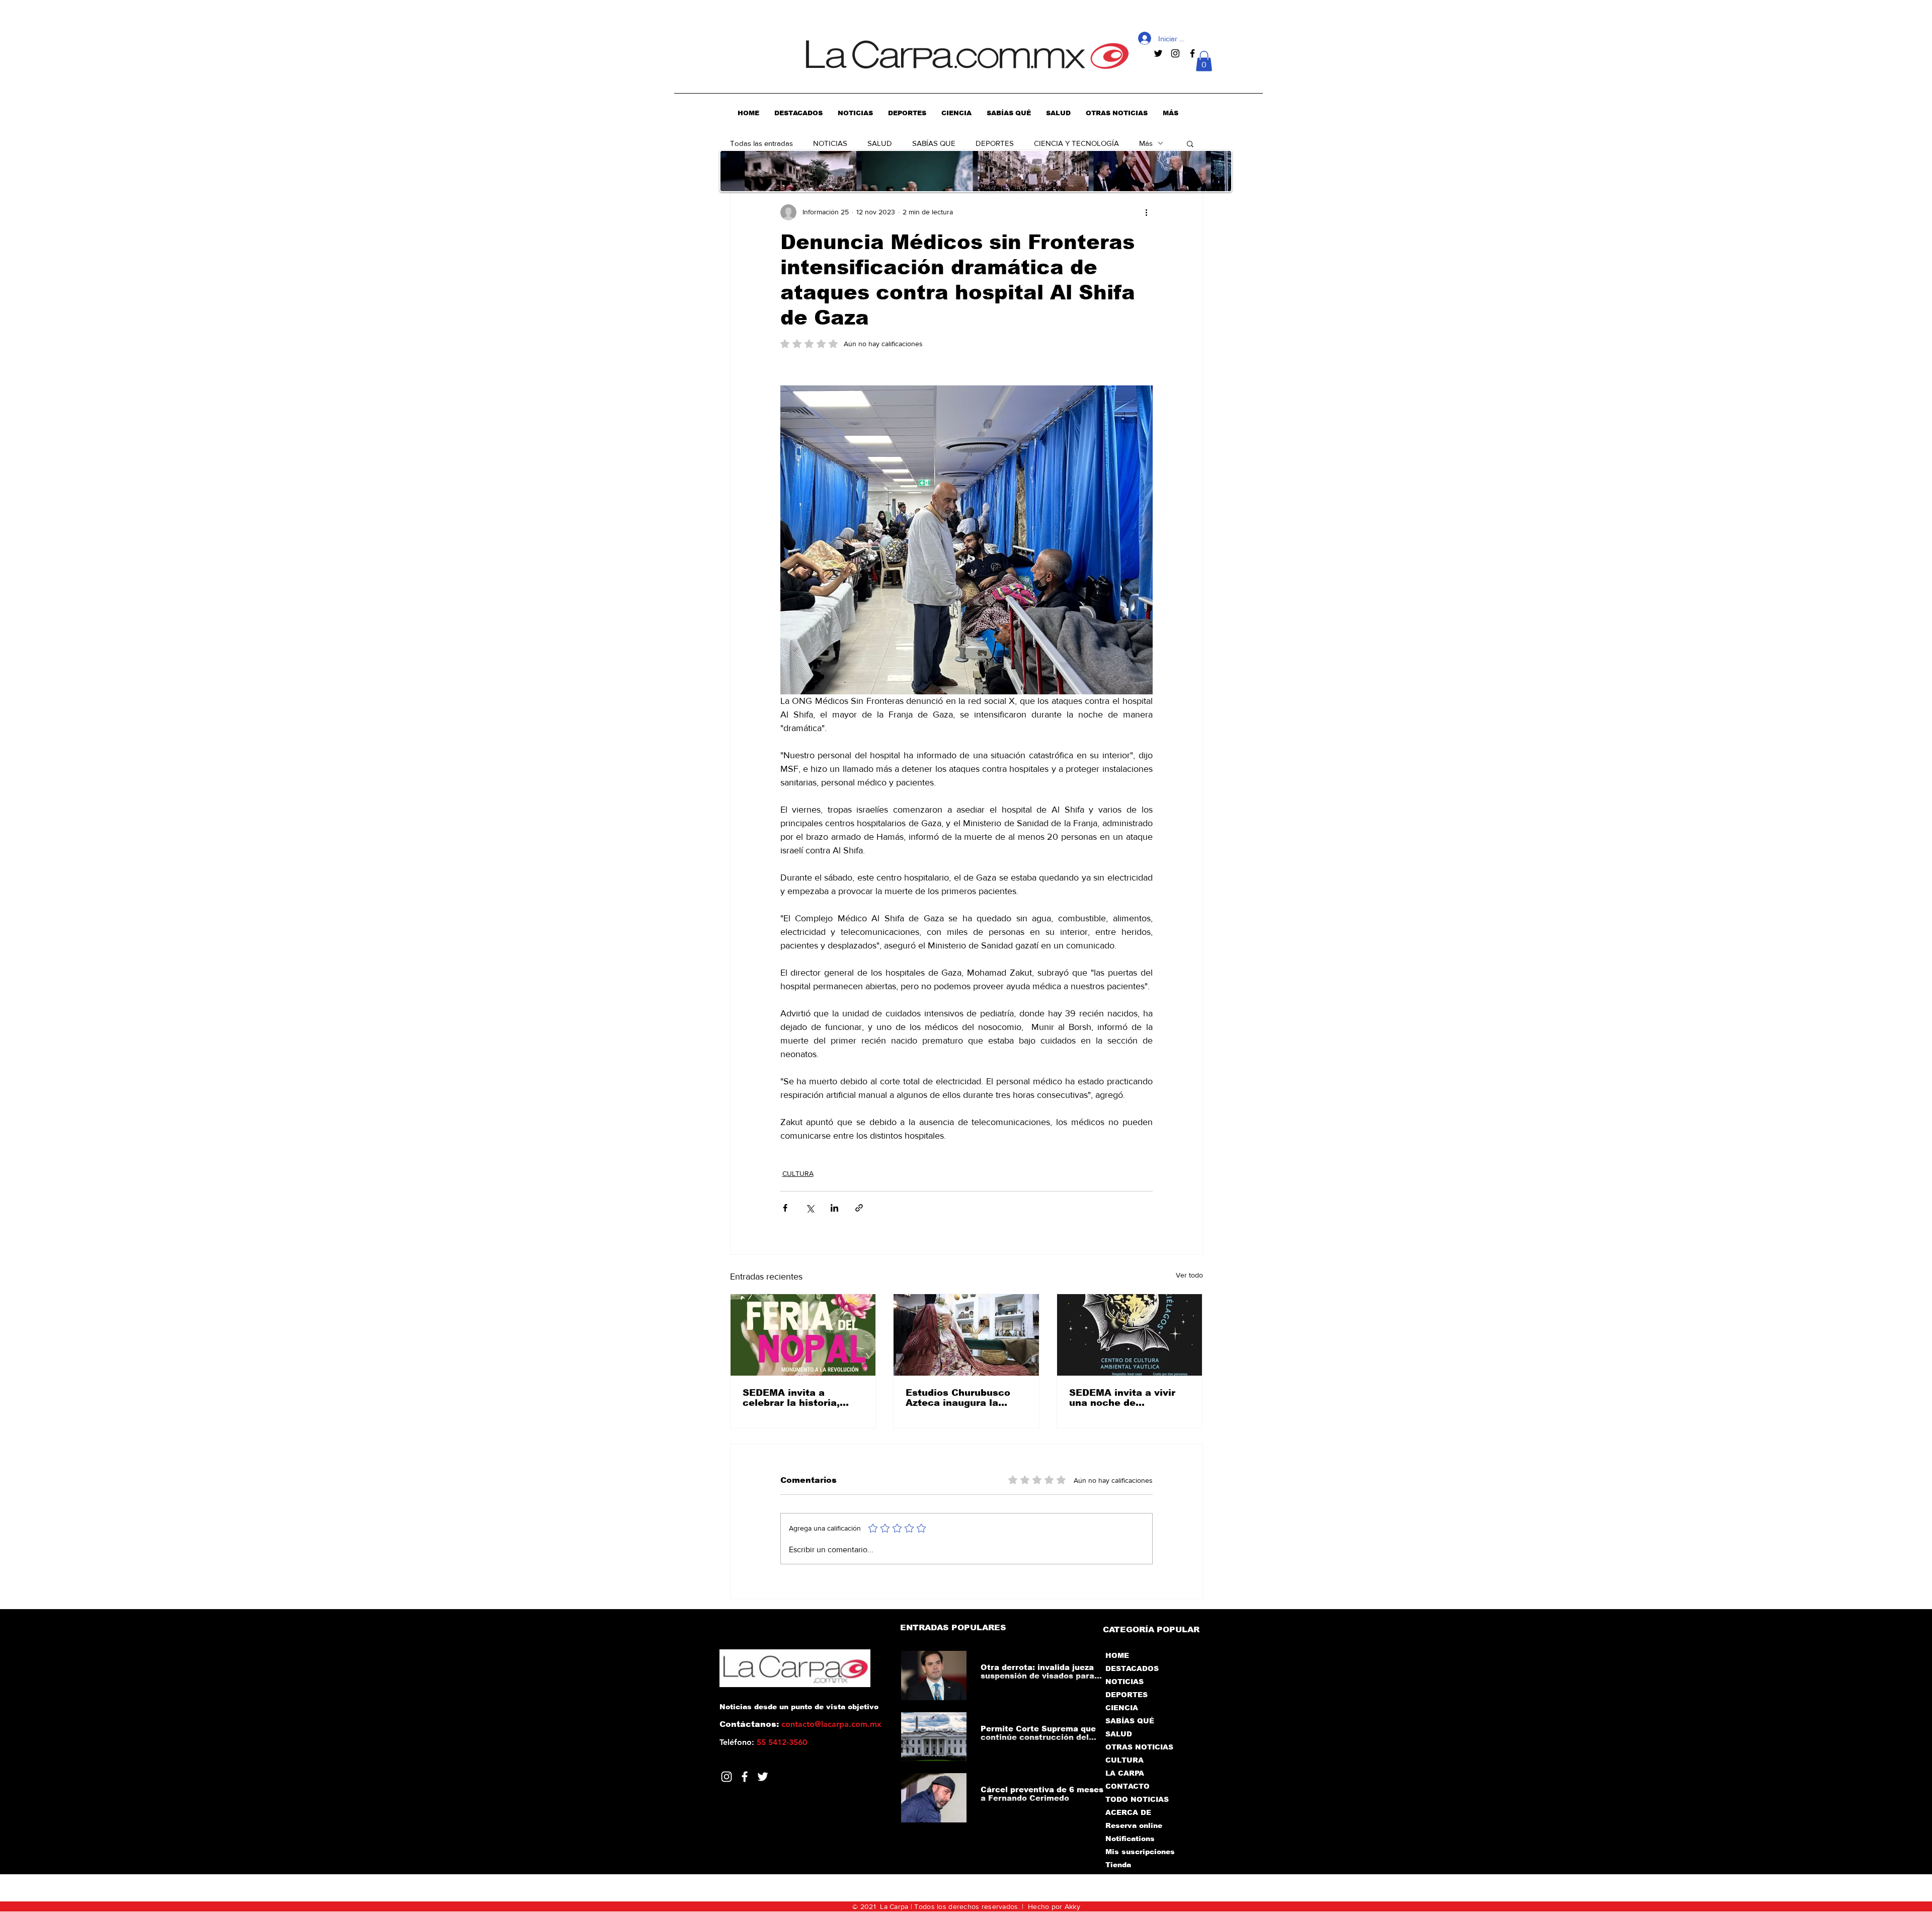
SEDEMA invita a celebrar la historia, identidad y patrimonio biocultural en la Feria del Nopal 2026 (798, 1398)
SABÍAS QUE (934, 143)
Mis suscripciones (1139, 1852)
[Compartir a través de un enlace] (859, 1208)
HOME (1117, 1655)
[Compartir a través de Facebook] (785, 1208)
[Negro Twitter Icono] (1158, 53)
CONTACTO (1128, 1786)
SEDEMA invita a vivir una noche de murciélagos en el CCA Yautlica (1125, 1398)
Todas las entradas (761, 143)
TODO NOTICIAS (1137, 1799)
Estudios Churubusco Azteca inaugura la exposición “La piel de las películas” (960, 1398)
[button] (1204, 61)
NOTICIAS (830, 143)
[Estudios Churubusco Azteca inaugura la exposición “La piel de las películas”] (966, 1335)
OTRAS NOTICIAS (1139, 1747)
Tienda (1118, 1865)
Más (1146, 143)
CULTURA (798, 1173)
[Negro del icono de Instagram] (1175, 53)
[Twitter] (763, 1777)
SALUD (880, 143)
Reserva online (1134, 1825)
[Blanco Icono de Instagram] (727, 1777)
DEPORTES (995, 143)
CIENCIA (1122, 1708)
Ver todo (1189, 1275)
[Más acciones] (1147, 212)
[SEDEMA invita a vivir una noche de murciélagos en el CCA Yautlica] (1130, 1335)
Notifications (1130, 1839)
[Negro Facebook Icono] (1192, 53)
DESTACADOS (1132, 1668)
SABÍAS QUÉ (1130, 1721)
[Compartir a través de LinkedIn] (834, 1208)
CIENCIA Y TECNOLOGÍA (1076, 143)
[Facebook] (745, 1777)
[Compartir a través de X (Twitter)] (810, 1208)
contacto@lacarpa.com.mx (831, 1724)
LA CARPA (1125, 1773)
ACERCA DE (1128, 1812)
